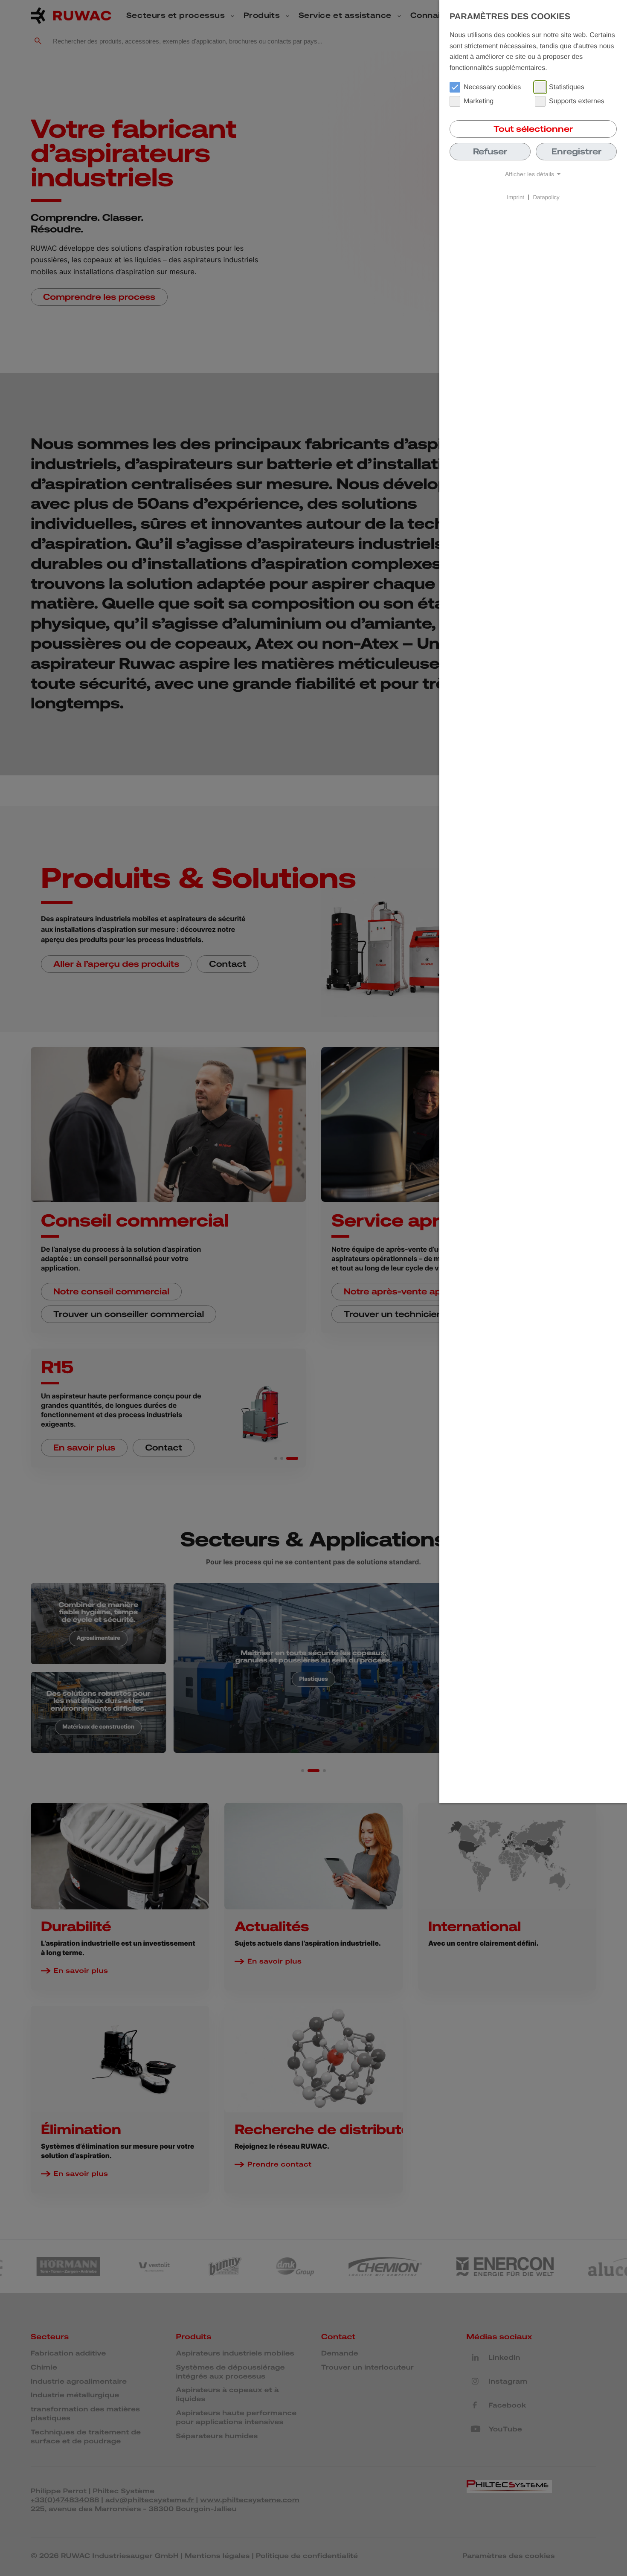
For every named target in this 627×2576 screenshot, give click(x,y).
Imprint (515, 197)
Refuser (490, 151)
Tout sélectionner (533, 129)
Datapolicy (546, 197)
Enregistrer (576, 151)
